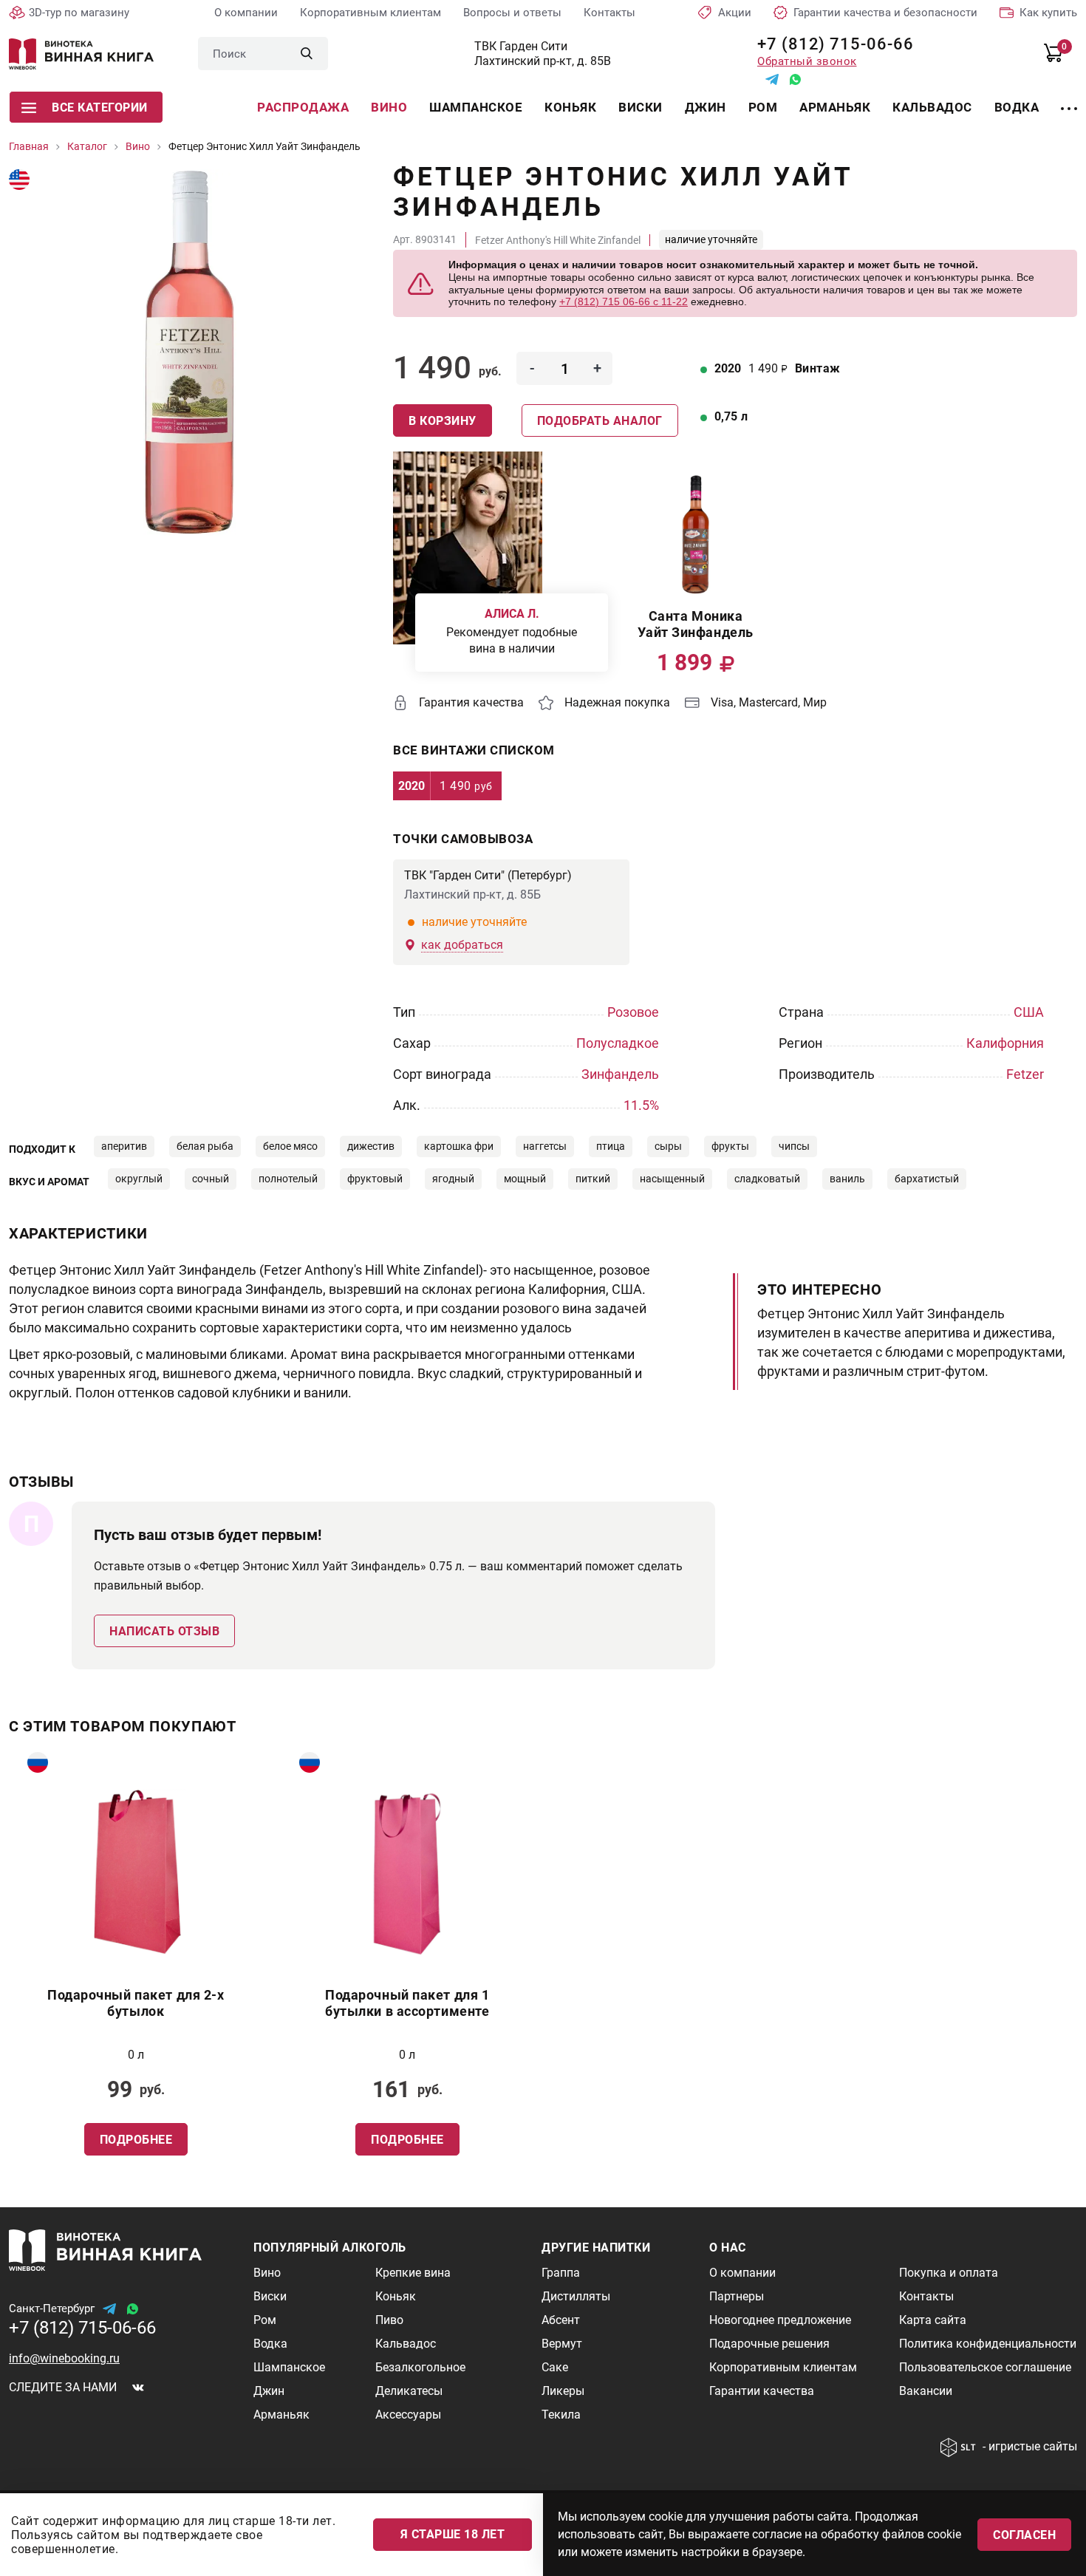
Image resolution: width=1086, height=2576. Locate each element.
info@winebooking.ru (64, 2358)
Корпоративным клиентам (370, 13)
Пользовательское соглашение (985, 2367)
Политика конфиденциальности (988, 2344)
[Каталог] (1069, 100)
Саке (555, 2367)
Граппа (561, 2273)
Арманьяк (835, 107)
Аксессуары (408, 2415)
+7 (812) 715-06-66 (830, 44)
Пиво (389, 2320)
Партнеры (737, 2296)
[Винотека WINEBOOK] (81, 54)
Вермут (562, 2344)
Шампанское (476, 107)
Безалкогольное (420, 2367)
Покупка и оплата (949, 2273)
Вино (389, 107)
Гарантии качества (762, 2391)
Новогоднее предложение (780, 2320)
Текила (561, 2415)
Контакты (609, 13)
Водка (1017, 107)
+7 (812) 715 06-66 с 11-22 (624, 301)
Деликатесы (409, 2391)
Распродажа (303, 107)
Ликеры (563, 2391)
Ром (763, 107)
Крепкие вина (413, 2273)
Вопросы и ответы (512, 13)
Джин (706, 107)
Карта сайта (933, 2320)
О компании (246, 13)
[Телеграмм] (772, 79)
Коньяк (570, 107)
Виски (641, 107)
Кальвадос (932, 107)
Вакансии (926, 2391)
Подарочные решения (769, 2344)
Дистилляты (576, 2296)
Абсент (561, 2320)
